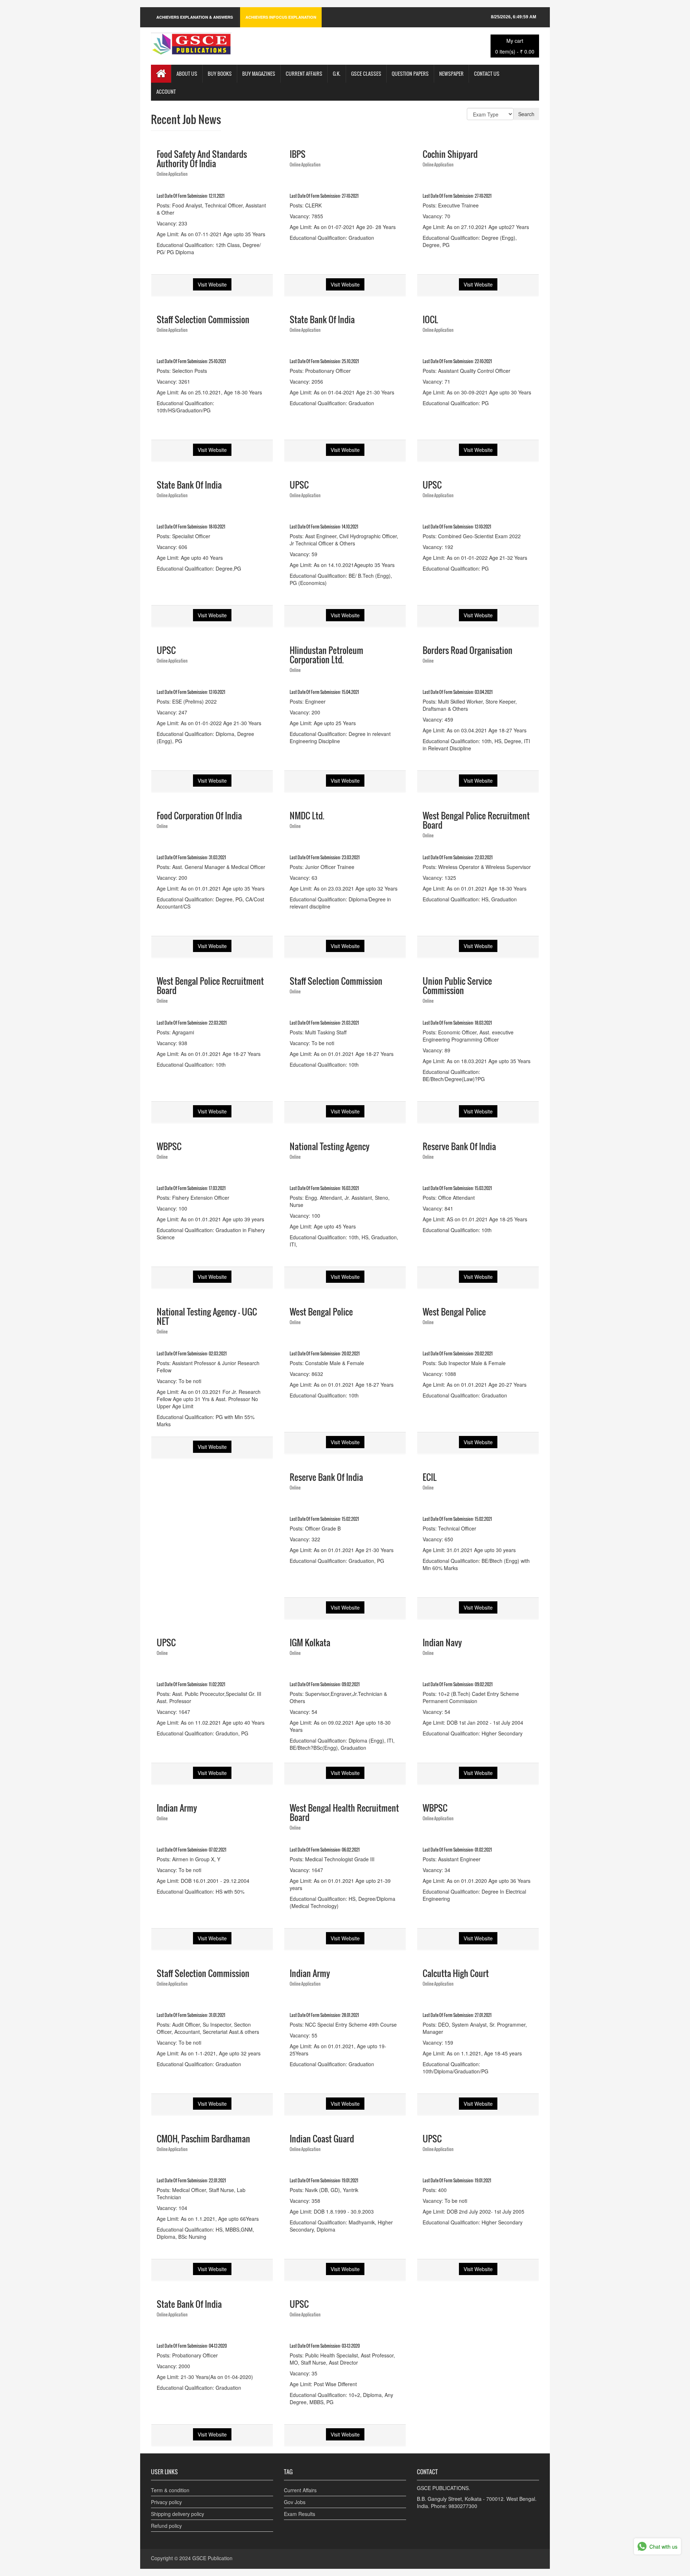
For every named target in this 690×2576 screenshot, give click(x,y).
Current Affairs (304, 74)
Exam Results (300, 2514)
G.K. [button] (337, 74)
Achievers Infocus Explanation (281, 17)
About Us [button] (187, 74)
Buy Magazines (259, 74)
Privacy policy (166, 2502)
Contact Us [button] (487, 74)
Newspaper (451, 74)
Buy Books (220, 74)
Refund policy (166, 2526)
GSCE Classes (366, 74)
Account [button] (166, 91)
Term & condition (170, 2490)
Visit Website (212, 284)
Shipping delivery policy (178, 2514)
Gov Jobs (295, 2502)
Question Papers (410, 74)
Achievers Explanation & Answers (195, 17)
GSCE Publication (212, 2558)
